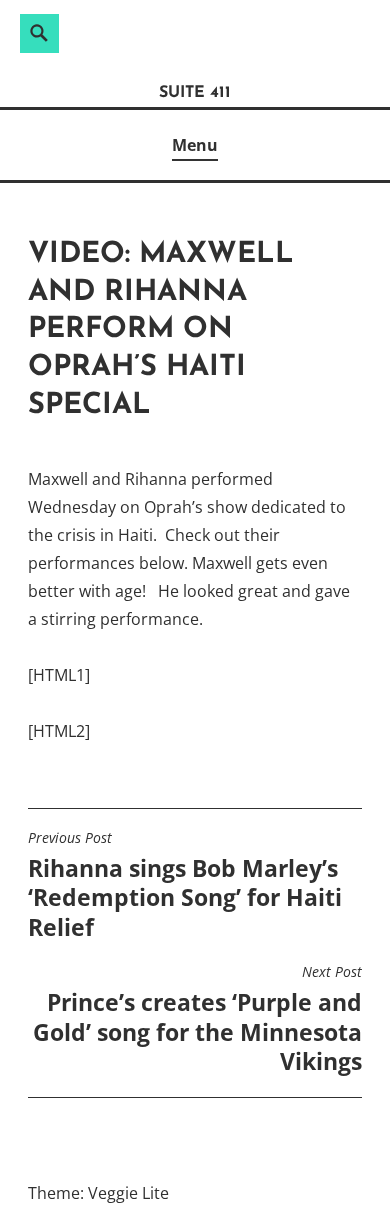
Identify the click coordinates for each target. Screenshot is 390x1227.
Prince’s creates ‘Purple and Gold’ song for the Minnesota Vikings (197, 1020)
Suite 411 (195, 93)
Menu (195, 145)
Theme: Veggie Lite (98, 1193)
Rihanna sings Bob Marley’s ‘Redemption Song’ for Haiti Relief (185, 886)
